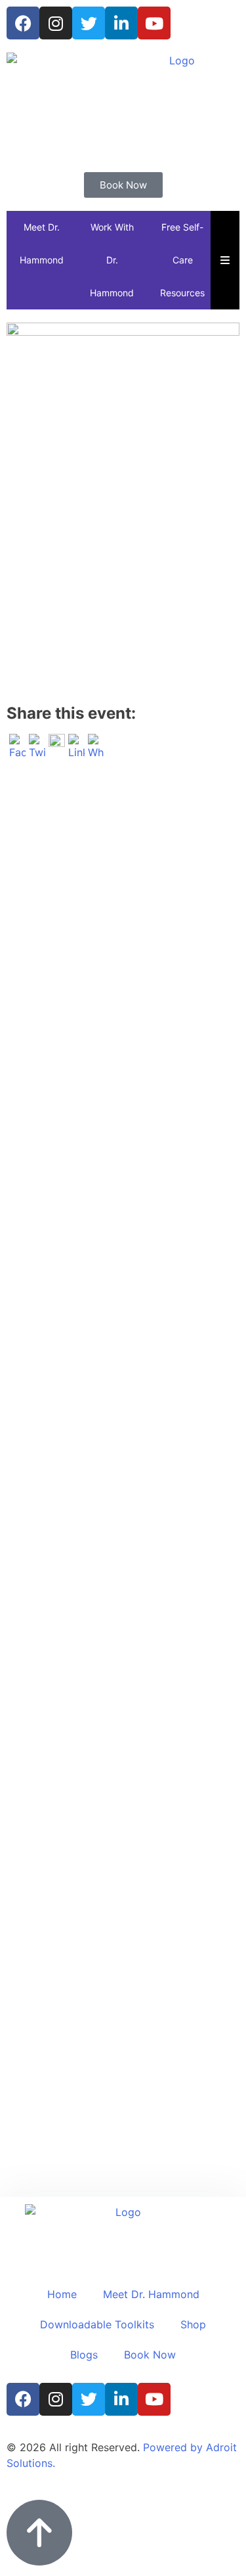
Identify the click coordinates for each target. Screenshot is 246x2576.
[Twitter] (89, 23)
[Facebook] (23, 23)
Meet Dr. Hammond (42, 243)
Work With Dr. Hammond (112, 260)
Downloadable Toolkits (97, 2324)
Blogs (84, 2355)
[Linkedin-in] (121, 23)
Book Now (150, 2355)
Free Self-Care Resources (182, 260)
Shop (193, 2324)
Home (62, 2294)
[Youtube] (154, 23)
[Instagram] (56, 23)
